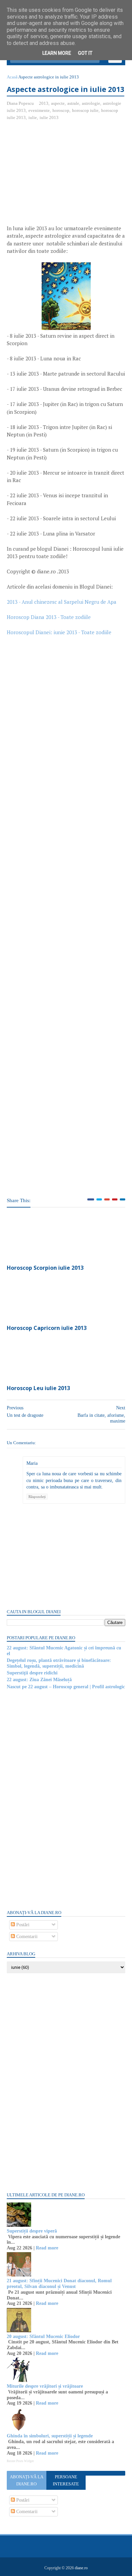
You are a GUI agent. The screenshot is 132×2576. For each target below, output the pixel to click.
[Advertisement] (64, 175)
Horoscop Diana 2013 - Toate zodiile (49, 617)
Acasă (12, 77)
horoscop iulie (85, 110)
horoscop (61, 110)
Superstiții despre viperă (32, 2231)
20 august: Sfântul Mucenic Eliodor (43, 2336)
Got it (85, 53)
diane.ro (81, 2568)
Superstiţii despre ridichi (32, 1673)
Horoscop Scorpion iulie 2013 (45, 1268)
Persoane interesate (66, 2480)
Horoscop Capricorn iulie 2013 (47, 1328)
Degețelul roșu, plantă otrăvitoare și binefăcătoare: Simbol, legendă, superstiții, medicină (59, 1663)
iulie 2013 (49, 117)
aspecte (58, 103)
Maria (32, 1463)
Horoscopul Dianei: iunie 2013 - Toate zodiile (59, 632)
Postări (22, 1925)
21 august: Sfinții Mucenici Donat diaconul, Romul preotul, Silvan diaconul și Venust (59, 2284)
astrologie (91, 103)
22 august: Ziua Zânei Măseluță (39, 1680)
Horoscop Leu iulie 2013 (38, 1388)
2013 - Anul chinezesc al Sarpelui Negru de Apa (62, 602)
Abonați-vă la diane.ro (27, 2480)
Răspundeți (37, 1497)
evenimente (39, 110)
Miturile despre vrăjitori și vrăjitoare (45, 2386)
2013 (44, 103)
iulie (33, 117)
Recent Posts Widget (20, 2461)
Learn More (57, 53)
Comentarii (26, 1937)
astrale (73, 103)
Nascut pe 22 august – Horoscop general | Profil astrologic (66, 1687)
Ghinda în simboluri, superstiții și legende (50, 2436)
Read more (47, 2248)
